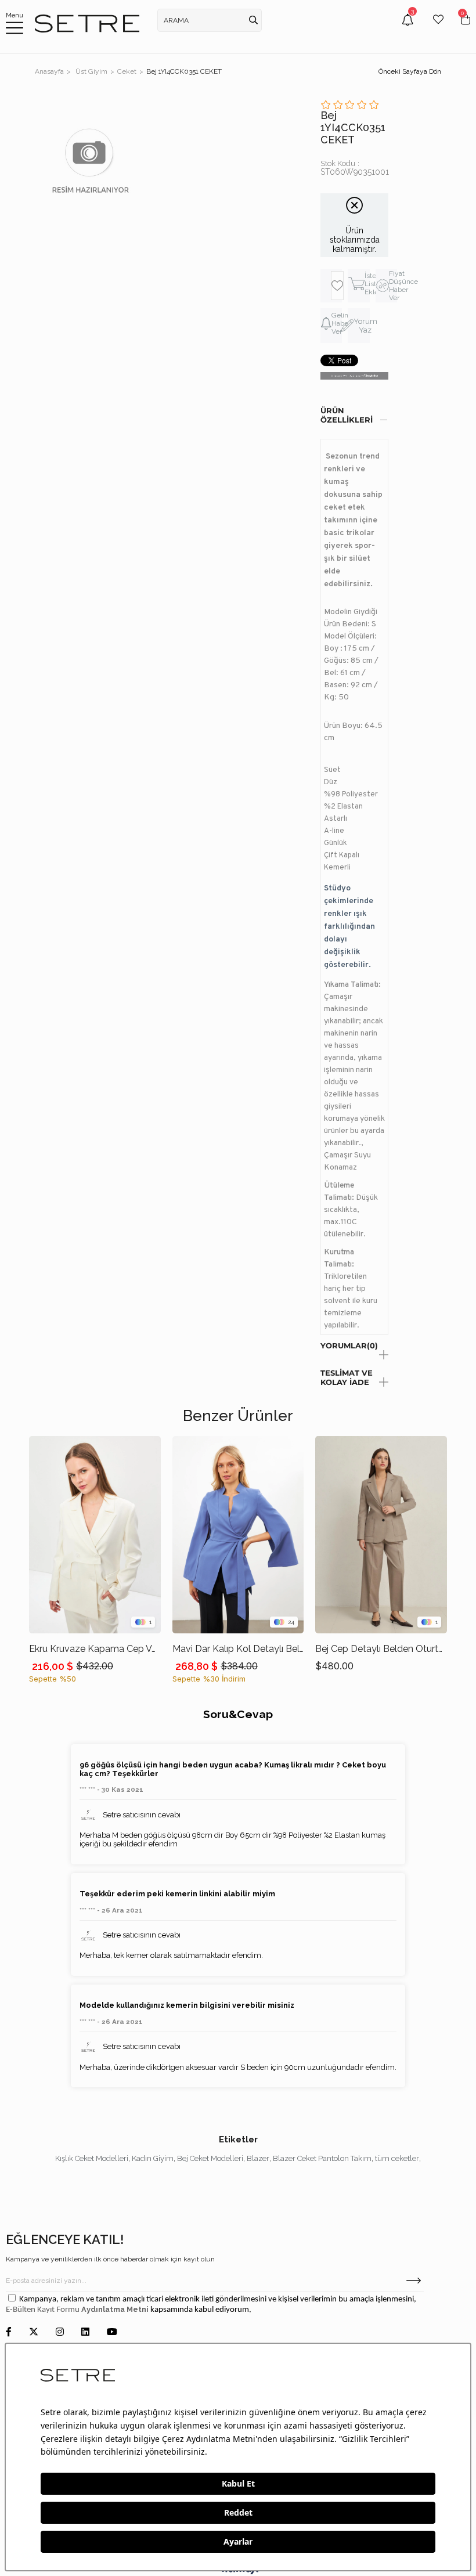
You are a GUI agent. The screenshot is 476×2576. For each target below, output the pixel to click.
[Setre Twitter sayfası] (34, 2333)
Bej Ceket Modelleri (210, 2158)
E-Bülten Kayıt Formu (44, 2310)
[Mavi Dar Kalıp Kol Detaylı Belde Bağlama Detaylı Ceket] (238, 1535)
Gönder (414, 2281)
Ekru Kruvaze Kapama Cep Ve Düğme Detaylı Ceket (95, 1649)
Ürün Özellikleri (347, 415)
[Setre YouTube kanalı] (112, 2333)
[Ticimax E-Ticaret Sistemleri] (238, 2572)
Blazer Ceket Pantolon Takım (322, 2158)
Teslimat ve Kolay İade (347, 1377)
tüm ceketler (397, 2158)
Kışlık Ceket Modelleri (92, 2158)
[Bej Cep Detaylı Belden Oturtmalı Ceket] (381, 1535)
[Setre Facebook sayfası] (9, 2333)
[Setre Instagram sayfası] (60, 2333)
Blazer (258, 2158)
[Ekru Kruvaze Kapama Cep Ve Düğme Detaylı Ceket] (95, 1535)
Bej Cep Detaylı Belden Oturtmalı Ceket (381, 1649)
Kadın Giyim (153, 2158)
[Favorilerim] (438, 28)
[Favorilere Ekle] (337, 286)
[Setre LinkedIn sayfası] (85, 2333)
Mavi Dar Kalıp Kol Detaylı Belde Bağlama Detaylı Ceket (238, 1649)
